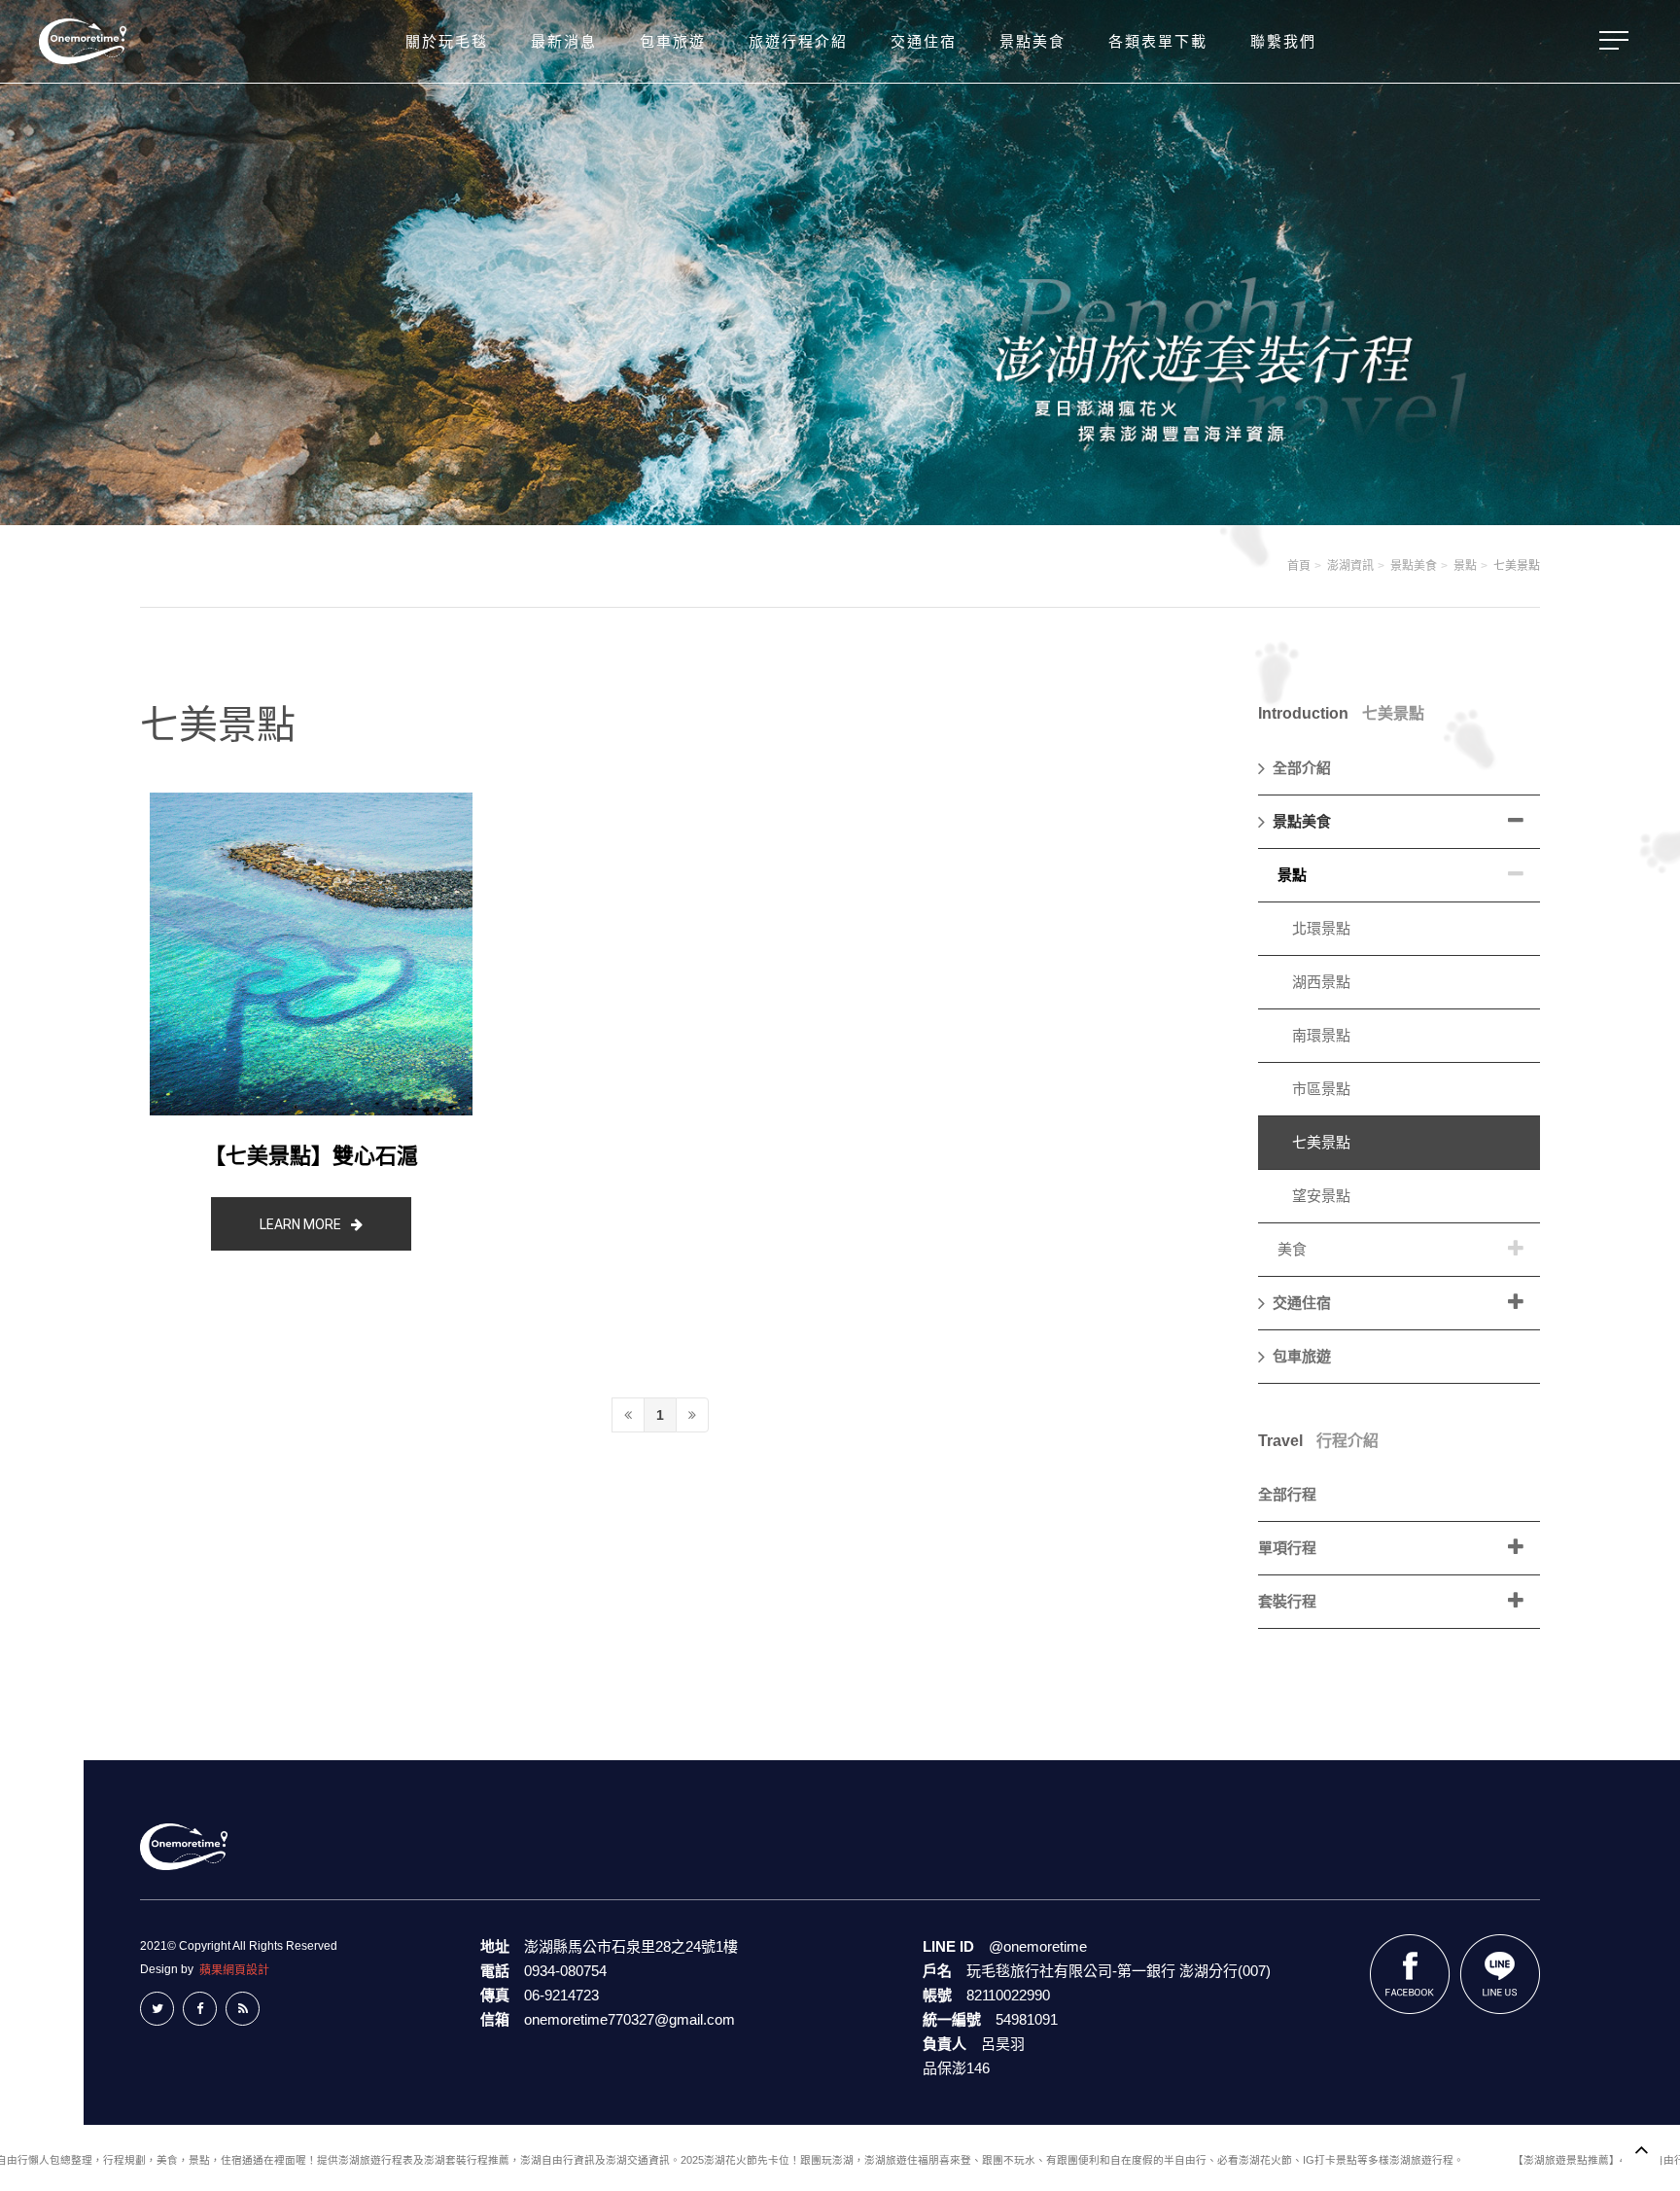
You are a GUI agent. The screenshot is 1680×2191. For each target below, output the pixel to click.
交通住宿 (1302, 1303)
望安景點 (1321, 1196)
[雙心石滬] (311, 954)
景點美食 (1414, 566)
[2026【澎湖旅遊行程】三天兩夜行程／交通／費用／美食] (83, 42)
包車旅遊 (1302, 1356)
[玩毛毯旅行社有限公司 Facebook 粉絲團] (1410, 1973)
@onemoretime (1038, 1946)
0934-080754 (565, 1971)
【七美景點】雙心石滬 (311, 1156)
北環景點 (1321, 928)
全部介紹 (1302, 768)
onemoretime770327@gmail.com (630, 2019)
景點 (1465, 566)
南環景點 (1321, 1035)
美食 (1292, 1249)
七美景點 (1517, 566)
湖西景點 (1321, 982)
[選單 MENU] (1612, 41)
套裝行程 (1287, 1601)
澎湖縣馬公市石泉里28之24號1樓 (631, 1946)
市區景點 (1321, 1089)
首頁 (1299, 566)
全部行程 (1287, 1494)
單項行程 (1287, 1548)
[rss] (243, 2009)
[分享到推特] (157, 2009)
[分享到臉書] (200, 2009)
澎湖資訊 (1350, 566)
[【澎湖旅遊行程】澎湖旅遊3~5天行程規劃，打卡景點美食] (184, 1845)
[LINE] (1500, 1973)
